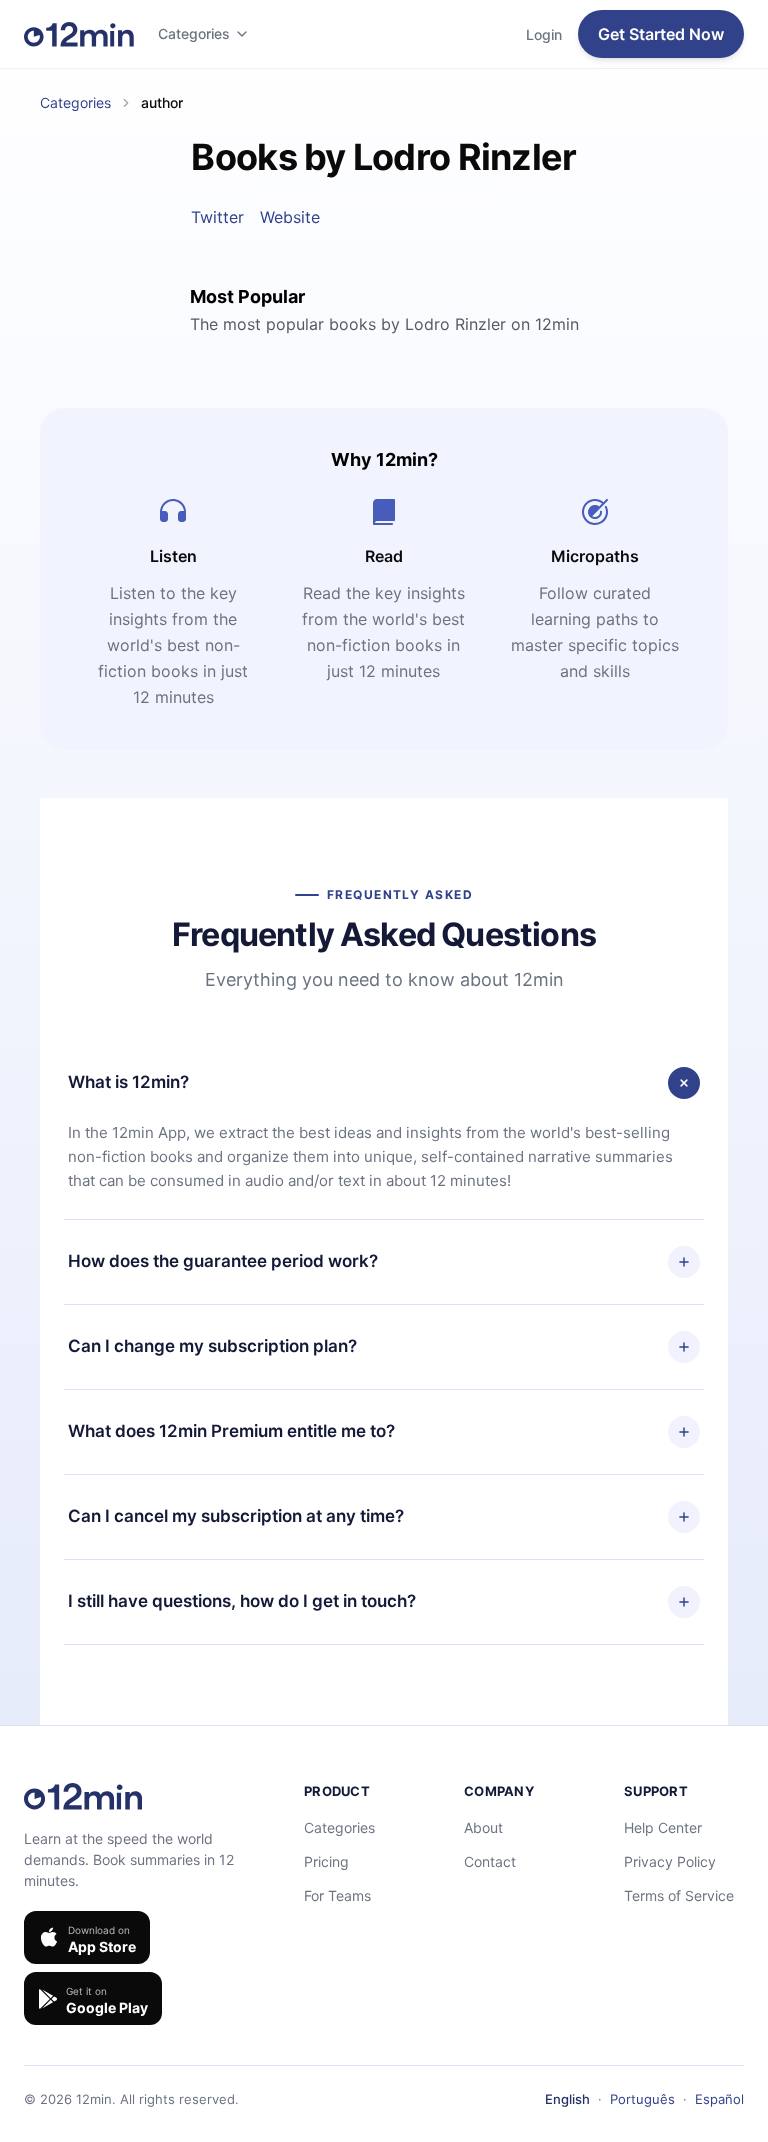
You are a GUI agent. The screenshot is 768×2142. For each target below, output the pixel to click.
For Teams (337, 1895)
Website (290, 217)
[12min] (79, 34)
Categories (194, 33)
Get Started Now (661, 34)
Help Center (663, 1827)
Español (719, 2099)
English (567, 2099)
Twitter (217, 217)
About (483, 1827)
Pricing (326, 1861)
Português (642, 2099)
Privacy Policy (670, 1861)
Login (544, 34)
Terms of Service (679, 1895)
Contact (490, 1861)
